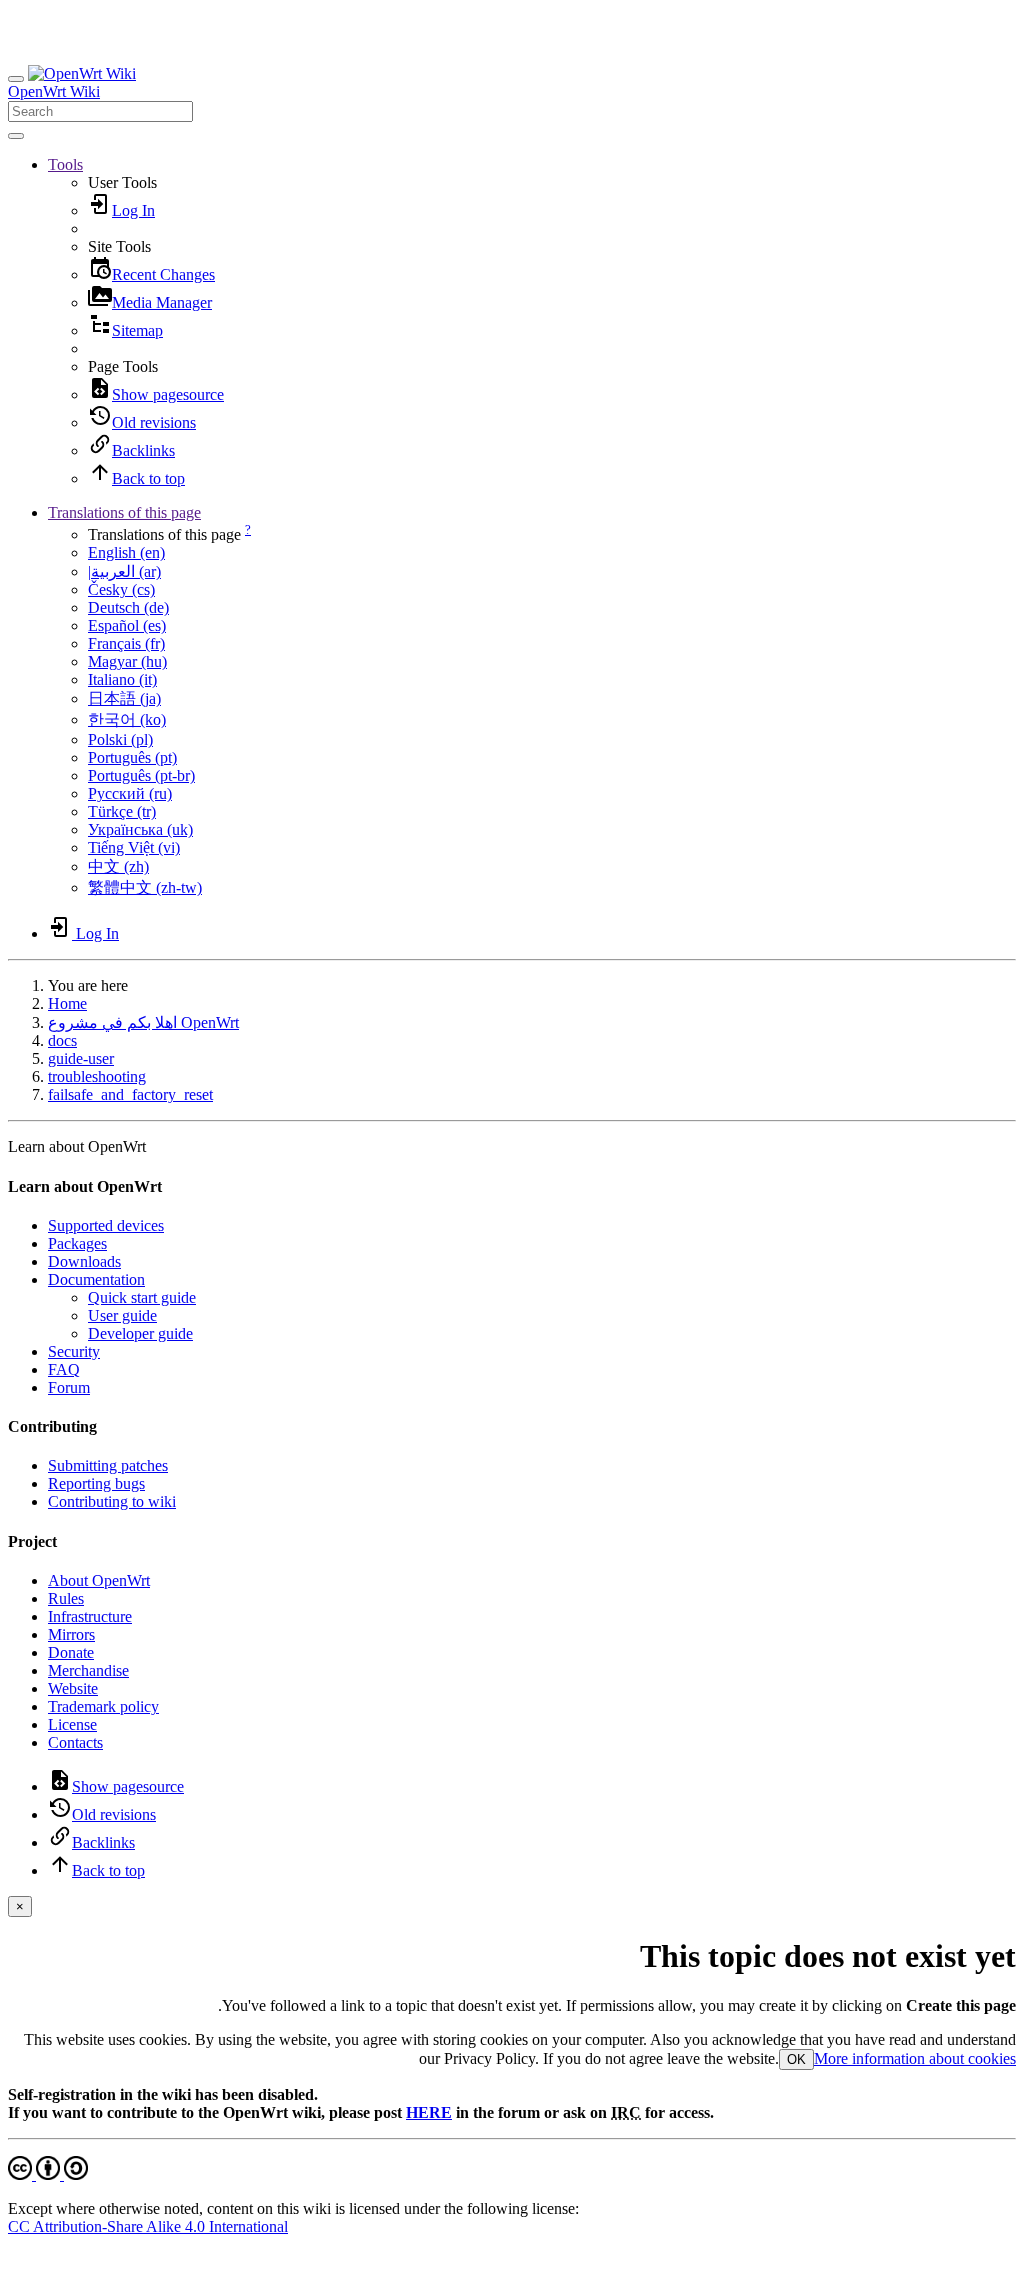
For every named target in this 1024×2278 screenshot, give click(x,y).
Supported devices (106, 1225)
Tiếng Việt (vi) (134, 847)
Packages (77, 1243)
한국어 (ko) (127, 719)
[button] (65, 164)
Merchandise (88, 1670)
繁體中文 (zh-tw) (145, 887)
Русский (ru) (130, 793)
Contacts (75, 1742)
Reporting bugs (96, 1483)
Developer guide (140, 1333)
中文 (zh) (118, 866)
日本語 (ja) (124, 698)
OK (796, 2059)
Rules (66, 1598)
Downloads (84, 1261)
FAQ (64, 1369)
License (72, 1724)
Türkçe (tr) (122, 811)
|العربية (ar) (124, 571)
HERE (429, 2112)
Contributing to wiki (112, 1501)
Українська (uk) (140, 829)
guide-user (81, 1058)
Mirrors (71, 1634)
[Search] (16, 136)
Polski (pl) (120, 739)
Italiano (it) (122, 679)
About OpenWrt (99, 1580)
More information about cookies (915, 2058)
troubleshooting (97, 1076)
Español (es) (127, 625)
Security (74, 1351)
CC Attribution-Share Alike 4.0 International (148, 2226)
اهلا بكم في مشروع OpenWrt (143, 1022)
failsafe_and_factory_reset (130, 1094)
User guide (122, 1315)
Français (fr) (126, 643)
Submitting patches (108, 1465)
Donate (71, 1652)
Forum (69, 1387)
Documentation (96, 1279)
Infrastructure (90, 1616)
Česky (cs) (121, 589)
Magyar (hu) (127, 661)
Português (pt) (132, 757)
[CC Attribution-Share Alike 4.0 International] (48, 2174)
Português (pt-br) (141, 775)
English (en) (126, 552)
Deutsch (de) (128, 607)
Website (73, 1688)
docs (62, 1040)
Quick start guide (142, 1297)
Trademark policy (103, 1706)
